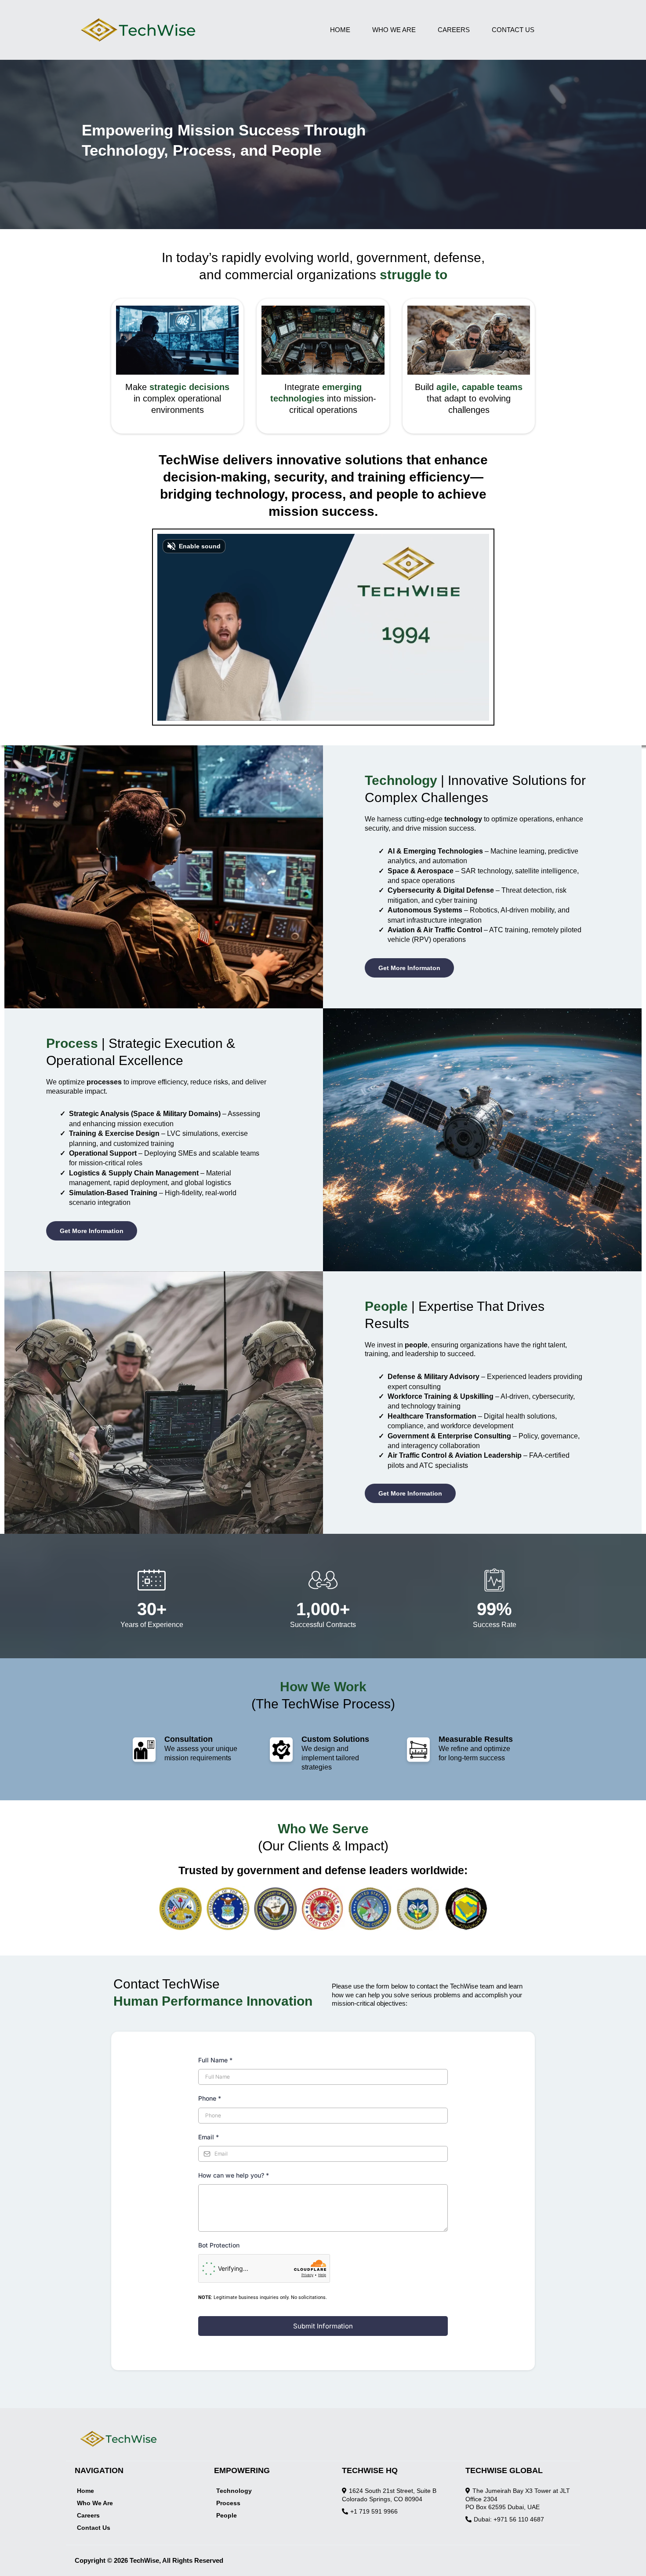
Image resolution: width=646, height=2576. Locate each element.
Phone (210, 2098)
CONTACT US (513, 30)
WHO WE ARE (394, 30)
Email (209, 2137)
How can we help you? (234, 2175)
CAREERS (454, 30)
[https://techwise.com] (188, 30)
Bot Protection (219, 2245)
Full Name (215, 2060)
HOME (340, 30)
